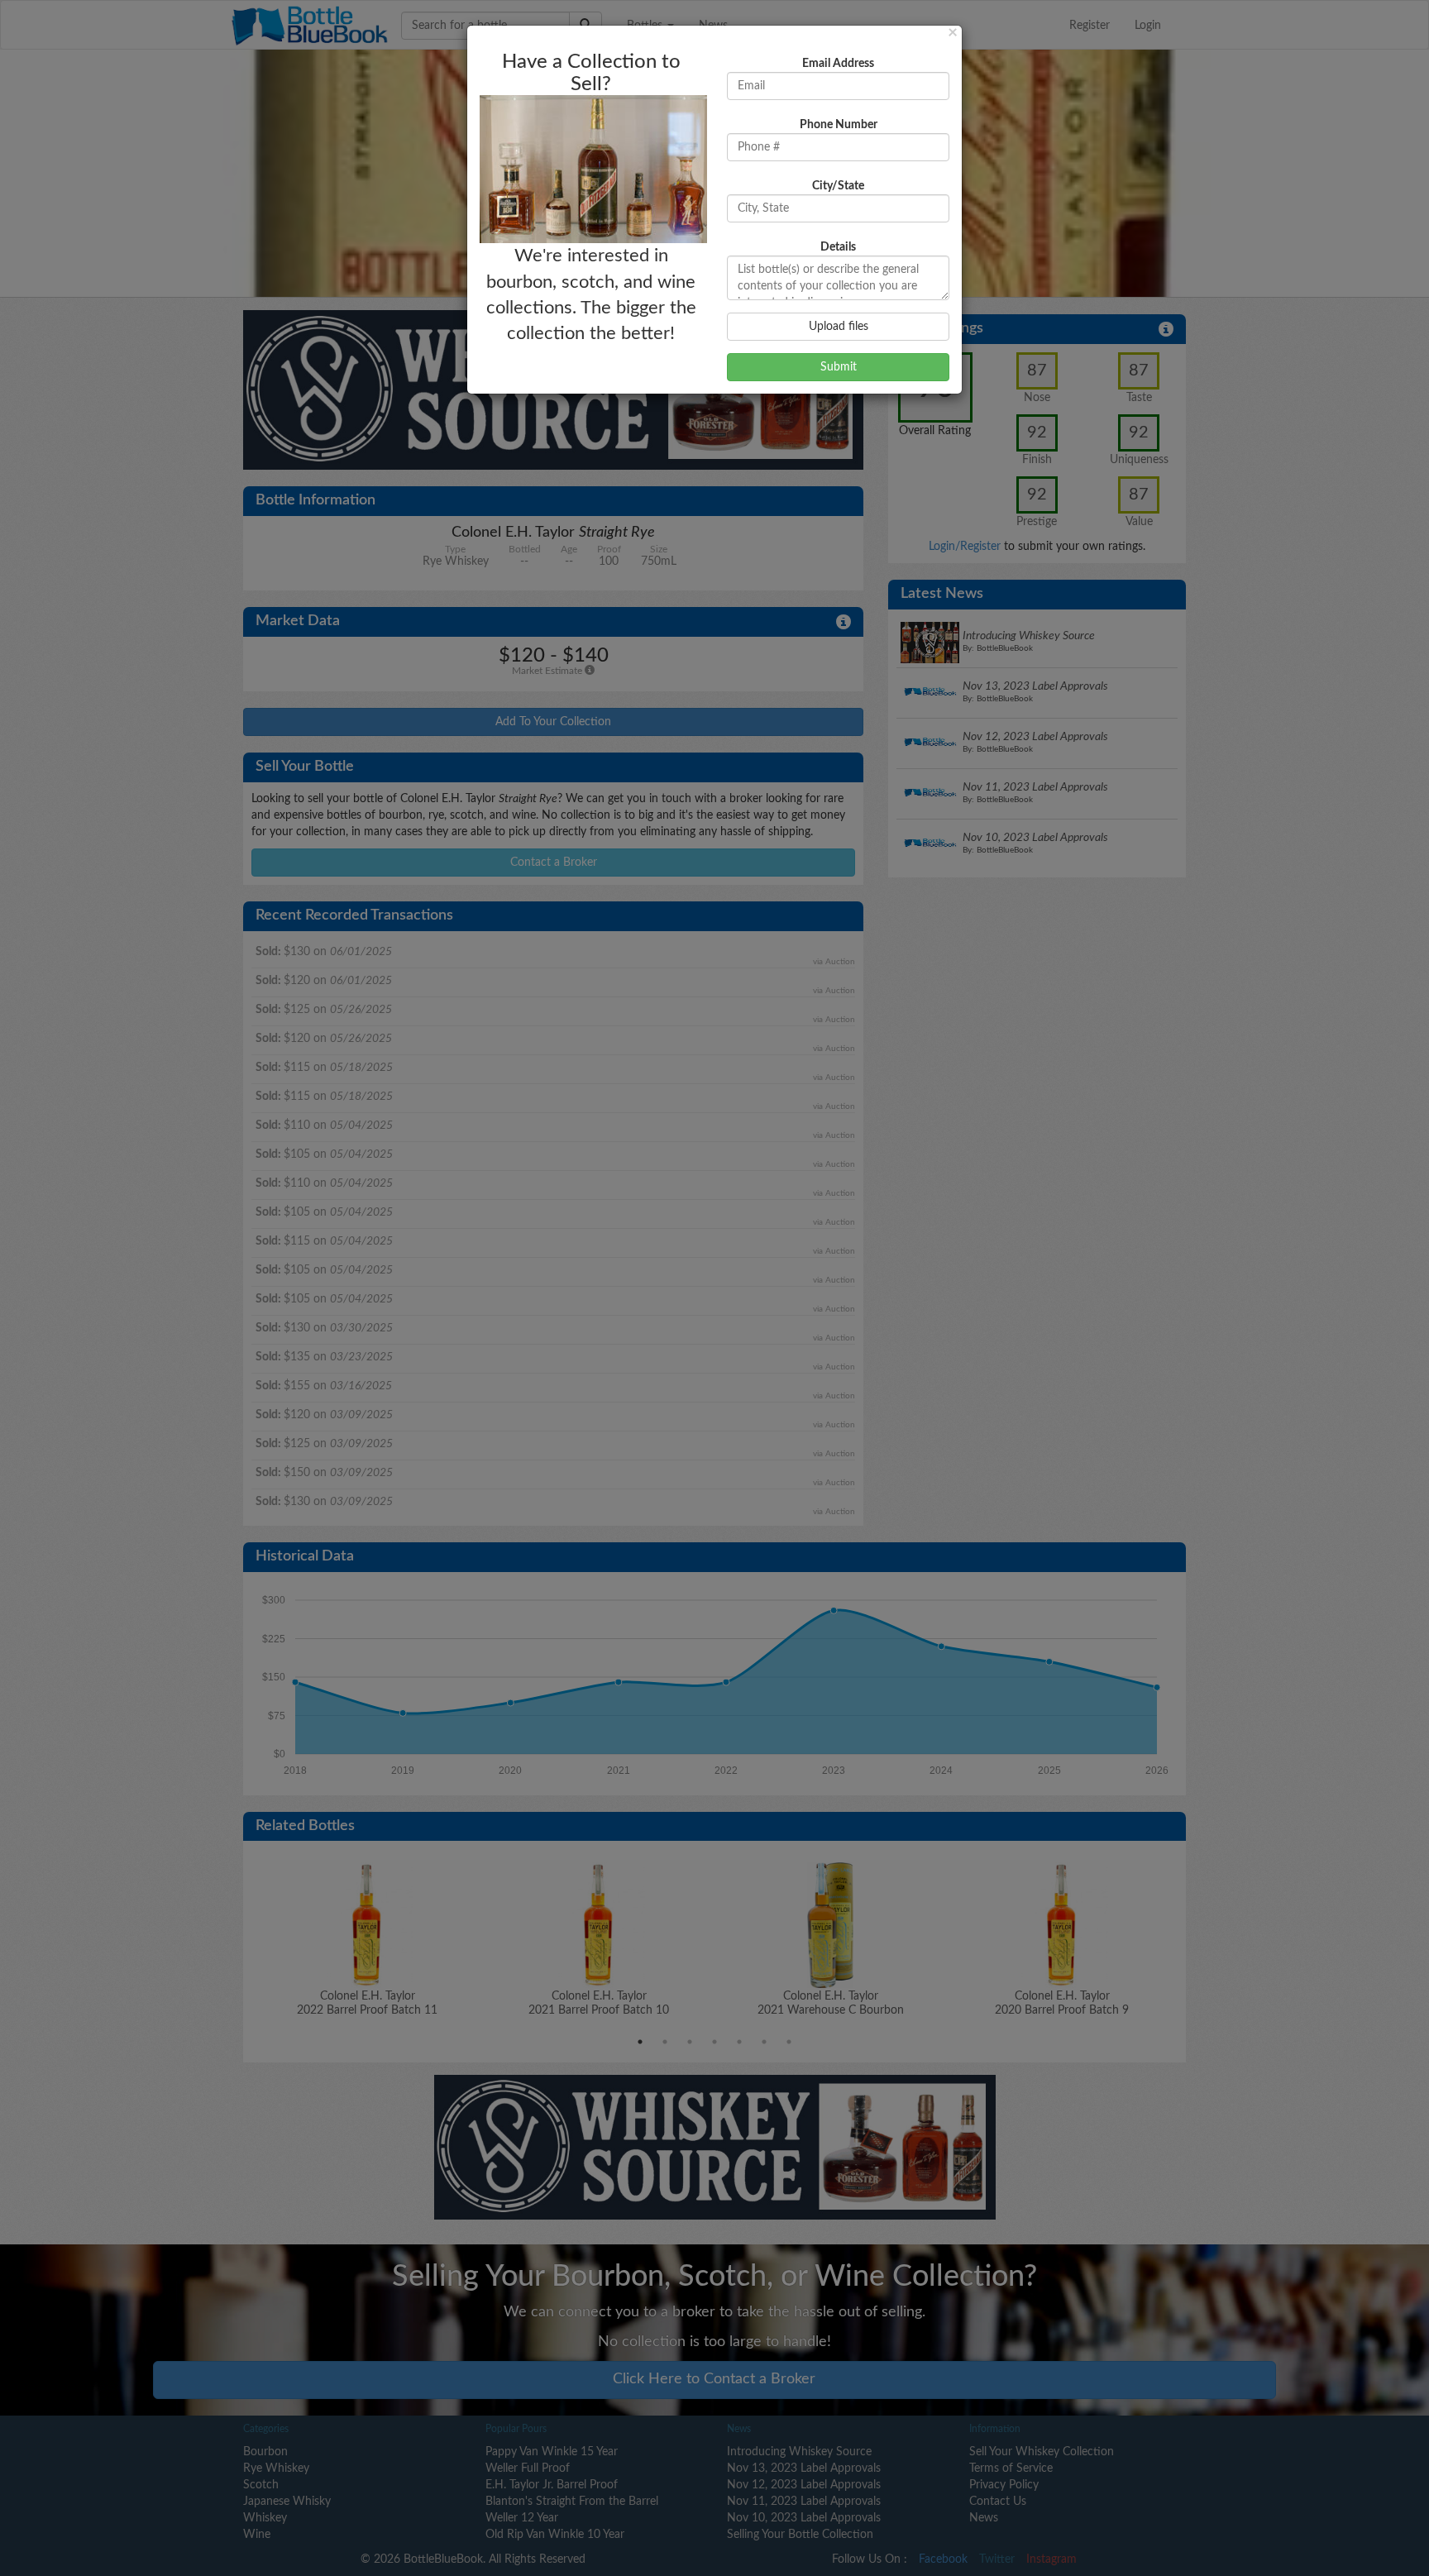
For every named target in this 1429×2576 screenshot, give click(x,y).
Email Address (838, 64)
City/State (838, 186)
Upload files (839, 327)
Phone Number (839, 125)
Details (838, 247)
